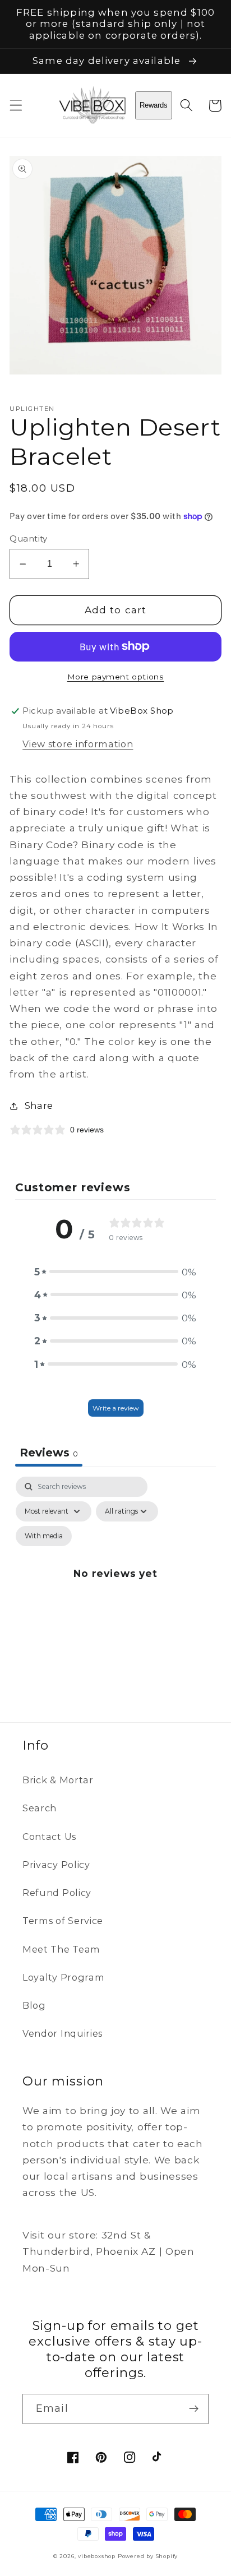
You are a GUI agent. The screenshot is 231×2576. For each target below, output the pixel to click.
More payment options (116, 677)
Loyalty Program (63, 1977)
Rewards (154, 105)
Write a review (116, 1408)
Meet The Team (61, 1949)
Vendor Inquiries (63, 2033)
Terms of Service (63, 1921)
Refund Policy (57, 1893)
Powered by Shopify (148, 2556)
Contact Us (49, 1837)
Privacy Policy (56, 1865)
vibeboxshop (97, 2556)
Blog (34, 2005)
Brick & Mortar (58, 1780)
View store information (78, 744)
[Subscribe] (194, 2409)
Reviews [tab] (49, 1453)
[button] (16, 106)
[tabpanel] (115, 1586)
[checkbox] (44, 1536)
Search (40, 1808)
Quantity (29, 539)
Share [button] (39, 1106)
